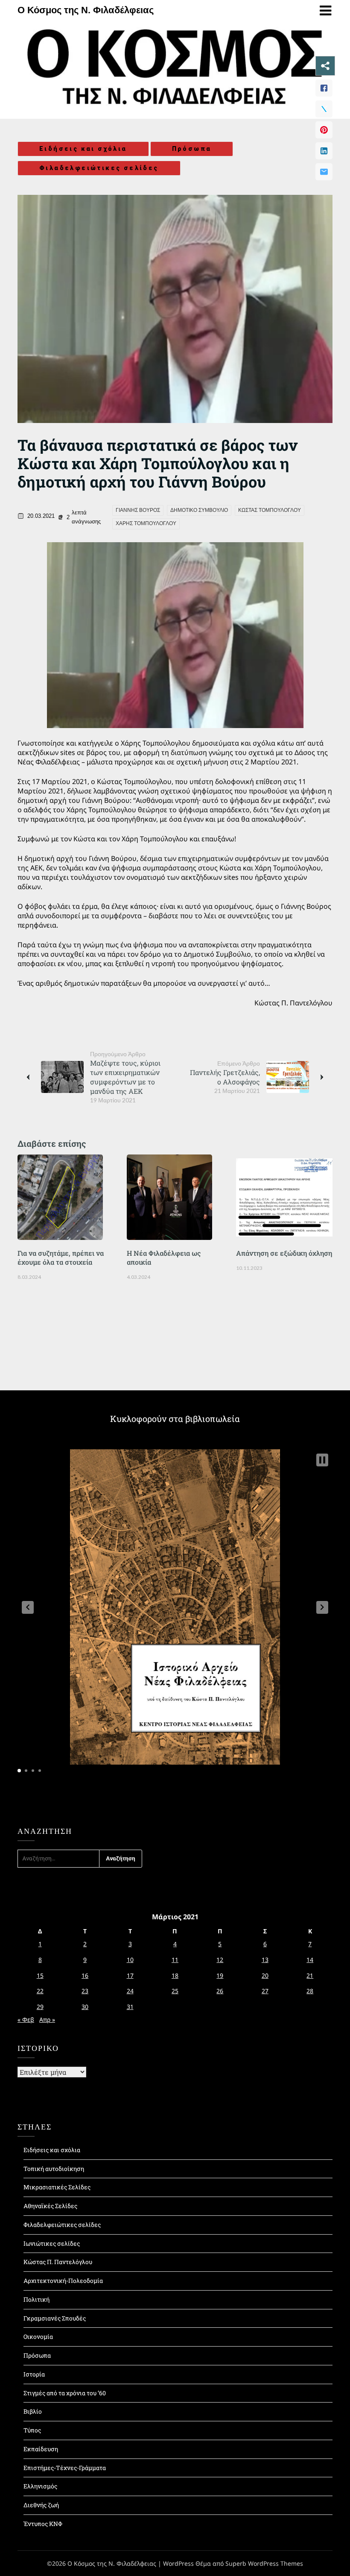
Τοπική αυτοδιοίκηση (54, 2169)
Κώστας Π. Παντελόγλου (58, 2262)
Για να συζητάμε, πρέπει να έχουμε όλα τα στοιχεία (61, 1257)
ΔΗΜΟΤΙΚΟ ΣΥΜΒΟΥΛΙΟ (199, 510)
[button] (28, 1607)
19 (220, 1975)
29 (40, 2007)
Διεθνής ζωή (41, 2505)
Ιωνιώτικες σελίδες (52, 2243)
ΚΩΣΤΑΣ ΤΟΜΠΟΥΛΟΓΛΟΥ (270, 510)
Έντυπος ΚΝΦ (43, 2524)
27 (265, 1991)
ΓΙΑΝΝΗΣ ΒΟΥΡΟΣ (138, 510)
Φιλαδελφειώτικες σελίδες (99, 168)
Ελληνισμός (40, 2486)
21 (310, 1975)
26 (220, 1991)
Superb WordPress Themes (264, 2563)
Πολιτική (36, 2299)
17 (130, 1975)
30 (85, 2007)
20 (265, 1975)
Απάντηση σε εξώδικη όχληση (284, 1253)
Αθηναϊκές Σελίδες (50, 2206)
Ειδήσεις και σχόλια (83, 149)
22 (40, 1991)
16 (85, 1975)
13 (265, 1960)
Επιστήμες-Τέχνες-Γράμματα (65, 2468)
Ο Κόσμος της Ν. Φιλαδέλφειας (86, 10)
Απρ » (47, 2019)
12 (220, 1960)
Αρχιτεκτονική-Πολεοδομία (63, 2281)
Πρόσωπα (192, 149)
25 (175, 1991)
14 (310, 1960)
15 (40, 1975)
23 (85, 1991)
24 (130, 1991)
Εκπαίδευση (41, 2449)
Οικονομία (38, 2337)
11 (175, 1960)
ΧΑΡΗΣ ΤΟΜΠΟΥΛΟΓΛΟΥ (146, 523)
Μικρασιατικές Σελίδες (57, 2187)
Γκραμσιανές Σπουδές (55, 2318)
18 (175, 1975)
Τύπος (32, 2430)
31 (130, 2007)
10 (130, 1960)
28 (310, 1991)
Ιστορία (34, 2374)
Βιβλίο (33, 2411)
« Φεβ (26, 2019)
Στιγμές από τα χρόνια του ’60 (65, 2393)
